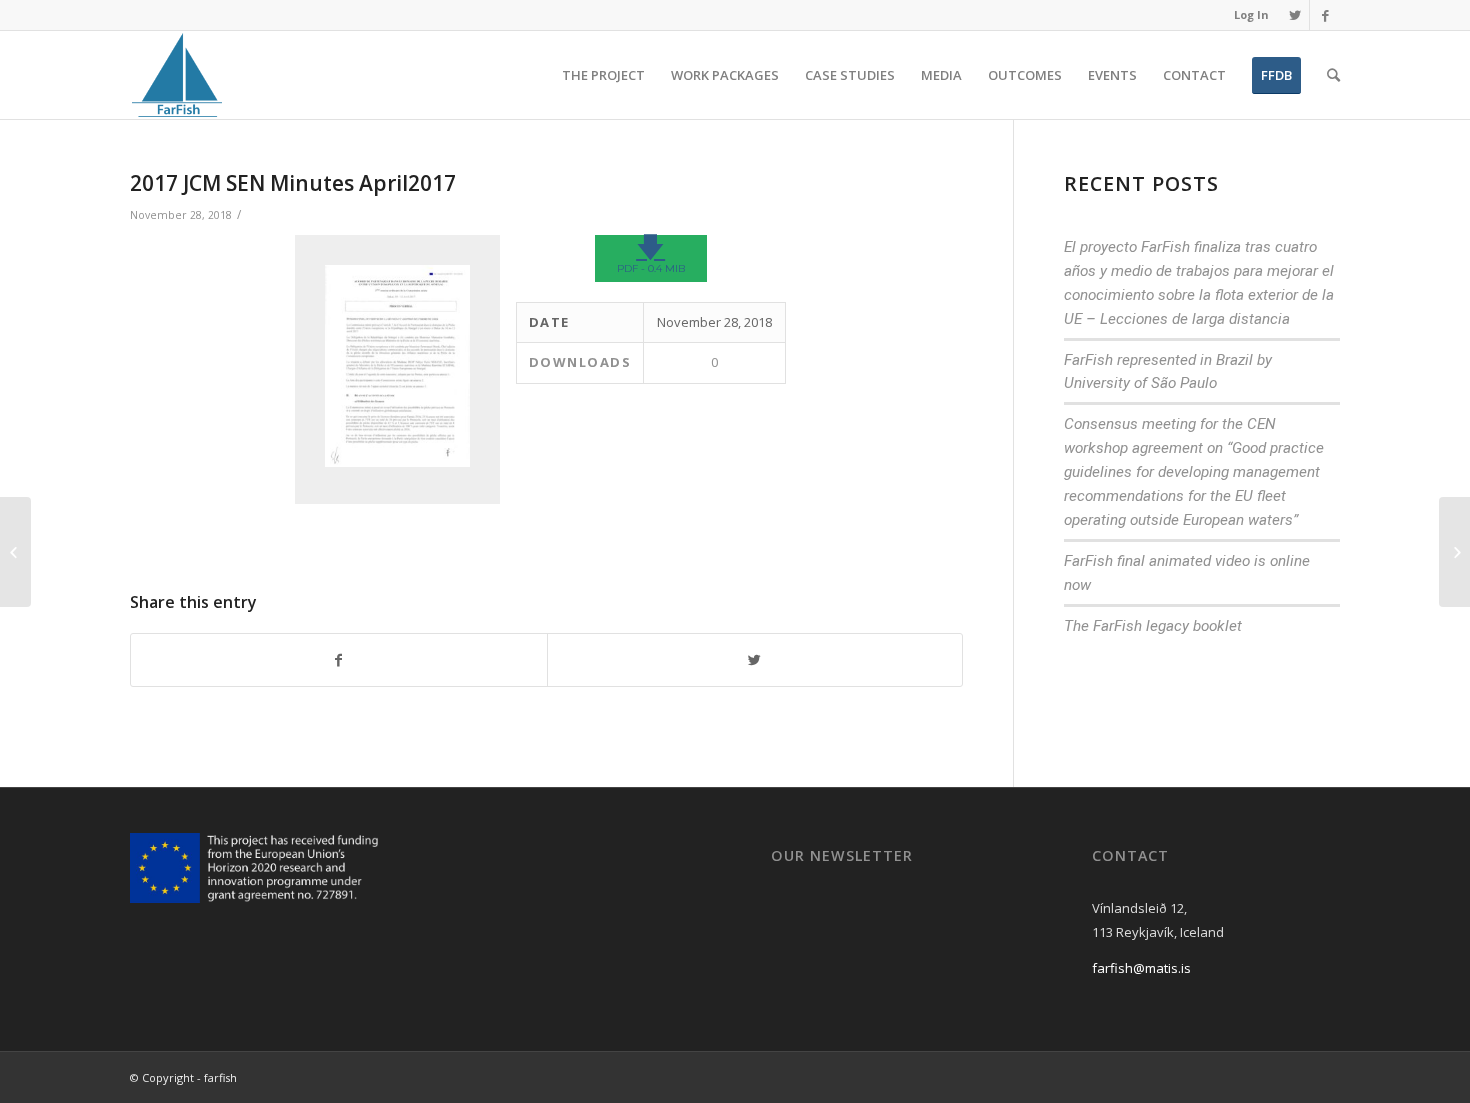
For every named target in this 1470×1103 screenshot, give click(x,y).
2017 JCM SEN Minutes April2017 (293, 183)
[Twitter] (1294, 15)
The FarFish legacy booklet (1153, 626)
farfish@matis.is (1141, 968)
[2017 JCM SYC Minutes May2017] (15, 552)
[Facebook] (1325, 15)
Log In (1251, 14)
